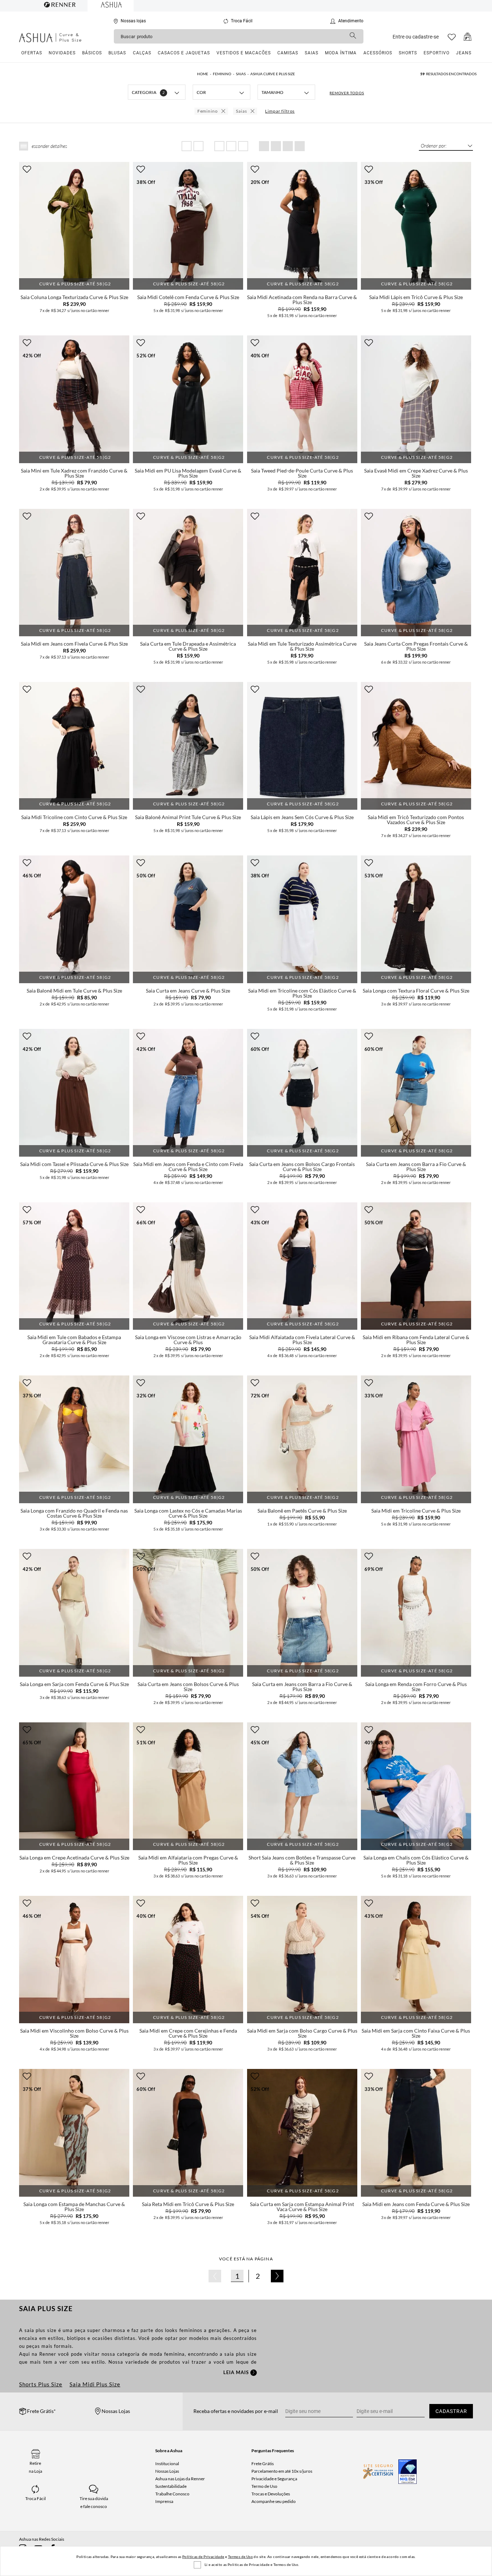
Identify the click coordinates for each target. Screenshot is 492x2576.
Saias (312, 53)
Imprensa (164, 2501)
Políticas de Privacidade (203, 2557)
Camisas (288, 53)
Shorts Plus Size (41, 2384)
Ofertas (32, 53)
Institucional (167, 2464)
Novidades (62, 53)
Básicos (92, 53)
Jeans (464, 53)
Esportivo (437, 53)
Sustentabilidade (171, 2486)
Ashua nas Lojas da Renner (180, 2479)
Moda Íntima (341, 53)
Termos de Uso (240, 2557)
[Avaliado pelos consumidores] (408, 2472)
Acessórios (378, 53)
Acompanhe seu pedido (274, 2501)
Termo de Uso (264, 2486)
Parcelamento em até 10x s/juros (282, 2471)
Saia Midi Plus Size (95, 2384)
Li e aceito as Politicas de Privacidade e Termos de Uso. (252, 2564)
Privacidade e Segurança (274, 2479)
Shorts (408, 53)
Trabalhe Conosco (172, 2494)
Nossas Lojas (167, 2471)
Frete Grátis (263, 2464)
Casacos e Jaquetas (184, 53)
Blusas (117, 53)
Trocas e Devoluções (271, 2494)
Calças (142, 53)
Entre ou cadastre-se (416, 37)
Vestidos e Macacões (244, 53)
